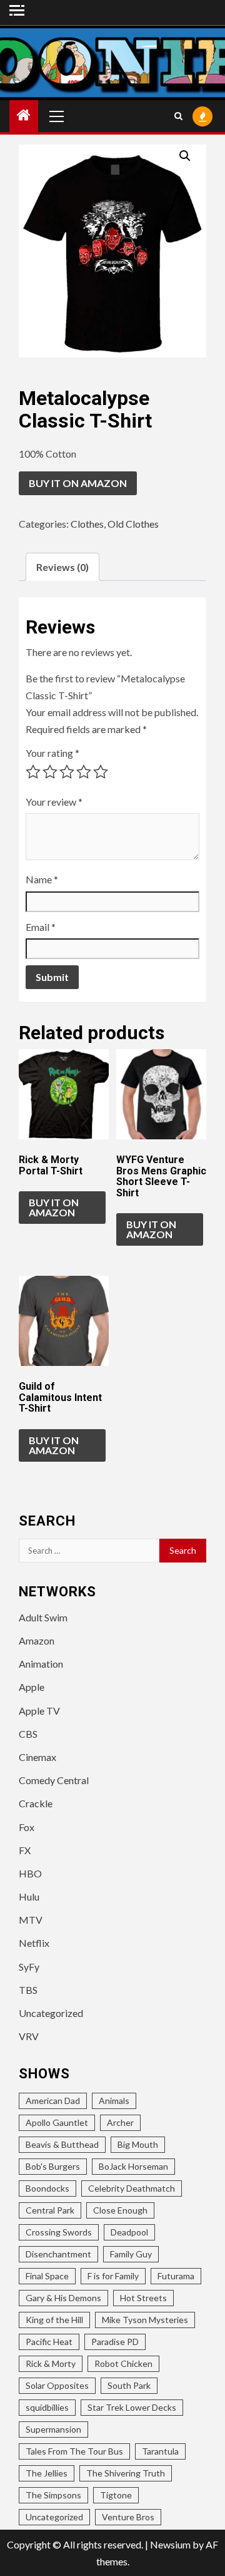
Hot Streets (143, 2298)
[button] (185, 156)
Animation (41, 1664)
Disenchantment (58, 2254)
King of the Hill (54, 2320)
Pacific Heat (49, 2342)
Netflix (34, 1943)
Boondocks (47, 2188)
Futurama (176, 2276)
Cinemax (37, 1757)
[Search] (178, 116)
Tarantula (160, 2451)
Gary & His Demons (63, 2298)
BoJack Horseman (133, 2166)
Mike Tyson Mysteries (145, 2320)
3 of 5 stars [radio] (67, 772)
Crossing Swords (59, 2232)
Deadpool (129, 2232)
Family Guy (131, 2254)
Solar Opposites (57, 2385)
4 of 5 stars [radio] (84, 772)
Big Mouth (138, 2144)
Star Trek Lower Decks (132, 2407)
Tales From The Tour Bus (74, 2451)
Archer (120, 2122)
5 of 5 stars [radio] (101, 772)
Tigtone (116, 2495)
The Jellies (47, 2473)
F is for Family (113, 2276)
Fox (27, 1827)
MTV (31, 1920)
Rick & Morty (51, 2363)
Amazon (37, 1640)
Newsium (170, 2544)
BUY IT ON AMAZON (78, 483)
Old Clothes (133, 524)
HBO (30, 1873)
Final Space (47, 2276)
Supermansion (53, 2429)
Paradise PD (115, 2342)
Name (42, 879)
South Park (129, 2385)
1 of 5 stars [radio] (33, 772)
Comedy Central (54, 1780)
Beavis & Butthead (62, 2144)
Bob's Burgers (53, 2166)
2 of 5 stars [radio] (50, 772)
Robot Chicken (123, 2363)
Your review (54, 802)
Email (41, 927)
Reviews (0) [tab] (62, 567)
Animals (114, 2101)
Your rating (52, 753)
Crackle (36, 1803)
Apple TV (39, 1711)
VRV (29, 2036)
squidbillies (47, 2407)
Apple (32, 1687)
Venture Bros (128, 2517)
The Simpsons (53, 2495)
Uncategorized (51, 2013)
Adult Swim (43, 1617)
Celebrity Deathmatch (132, 2188)
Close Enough (120, 2210)
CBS (28, 1734)
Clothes (87, 524)
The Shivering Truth (126, 2473)
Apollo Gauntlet (57, 2122)
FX (25, 1850)
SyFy (29, 1967)
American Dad (53, 2101)
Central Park (50, 2210)
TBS (28, 1990)
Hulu (29, 1896)
